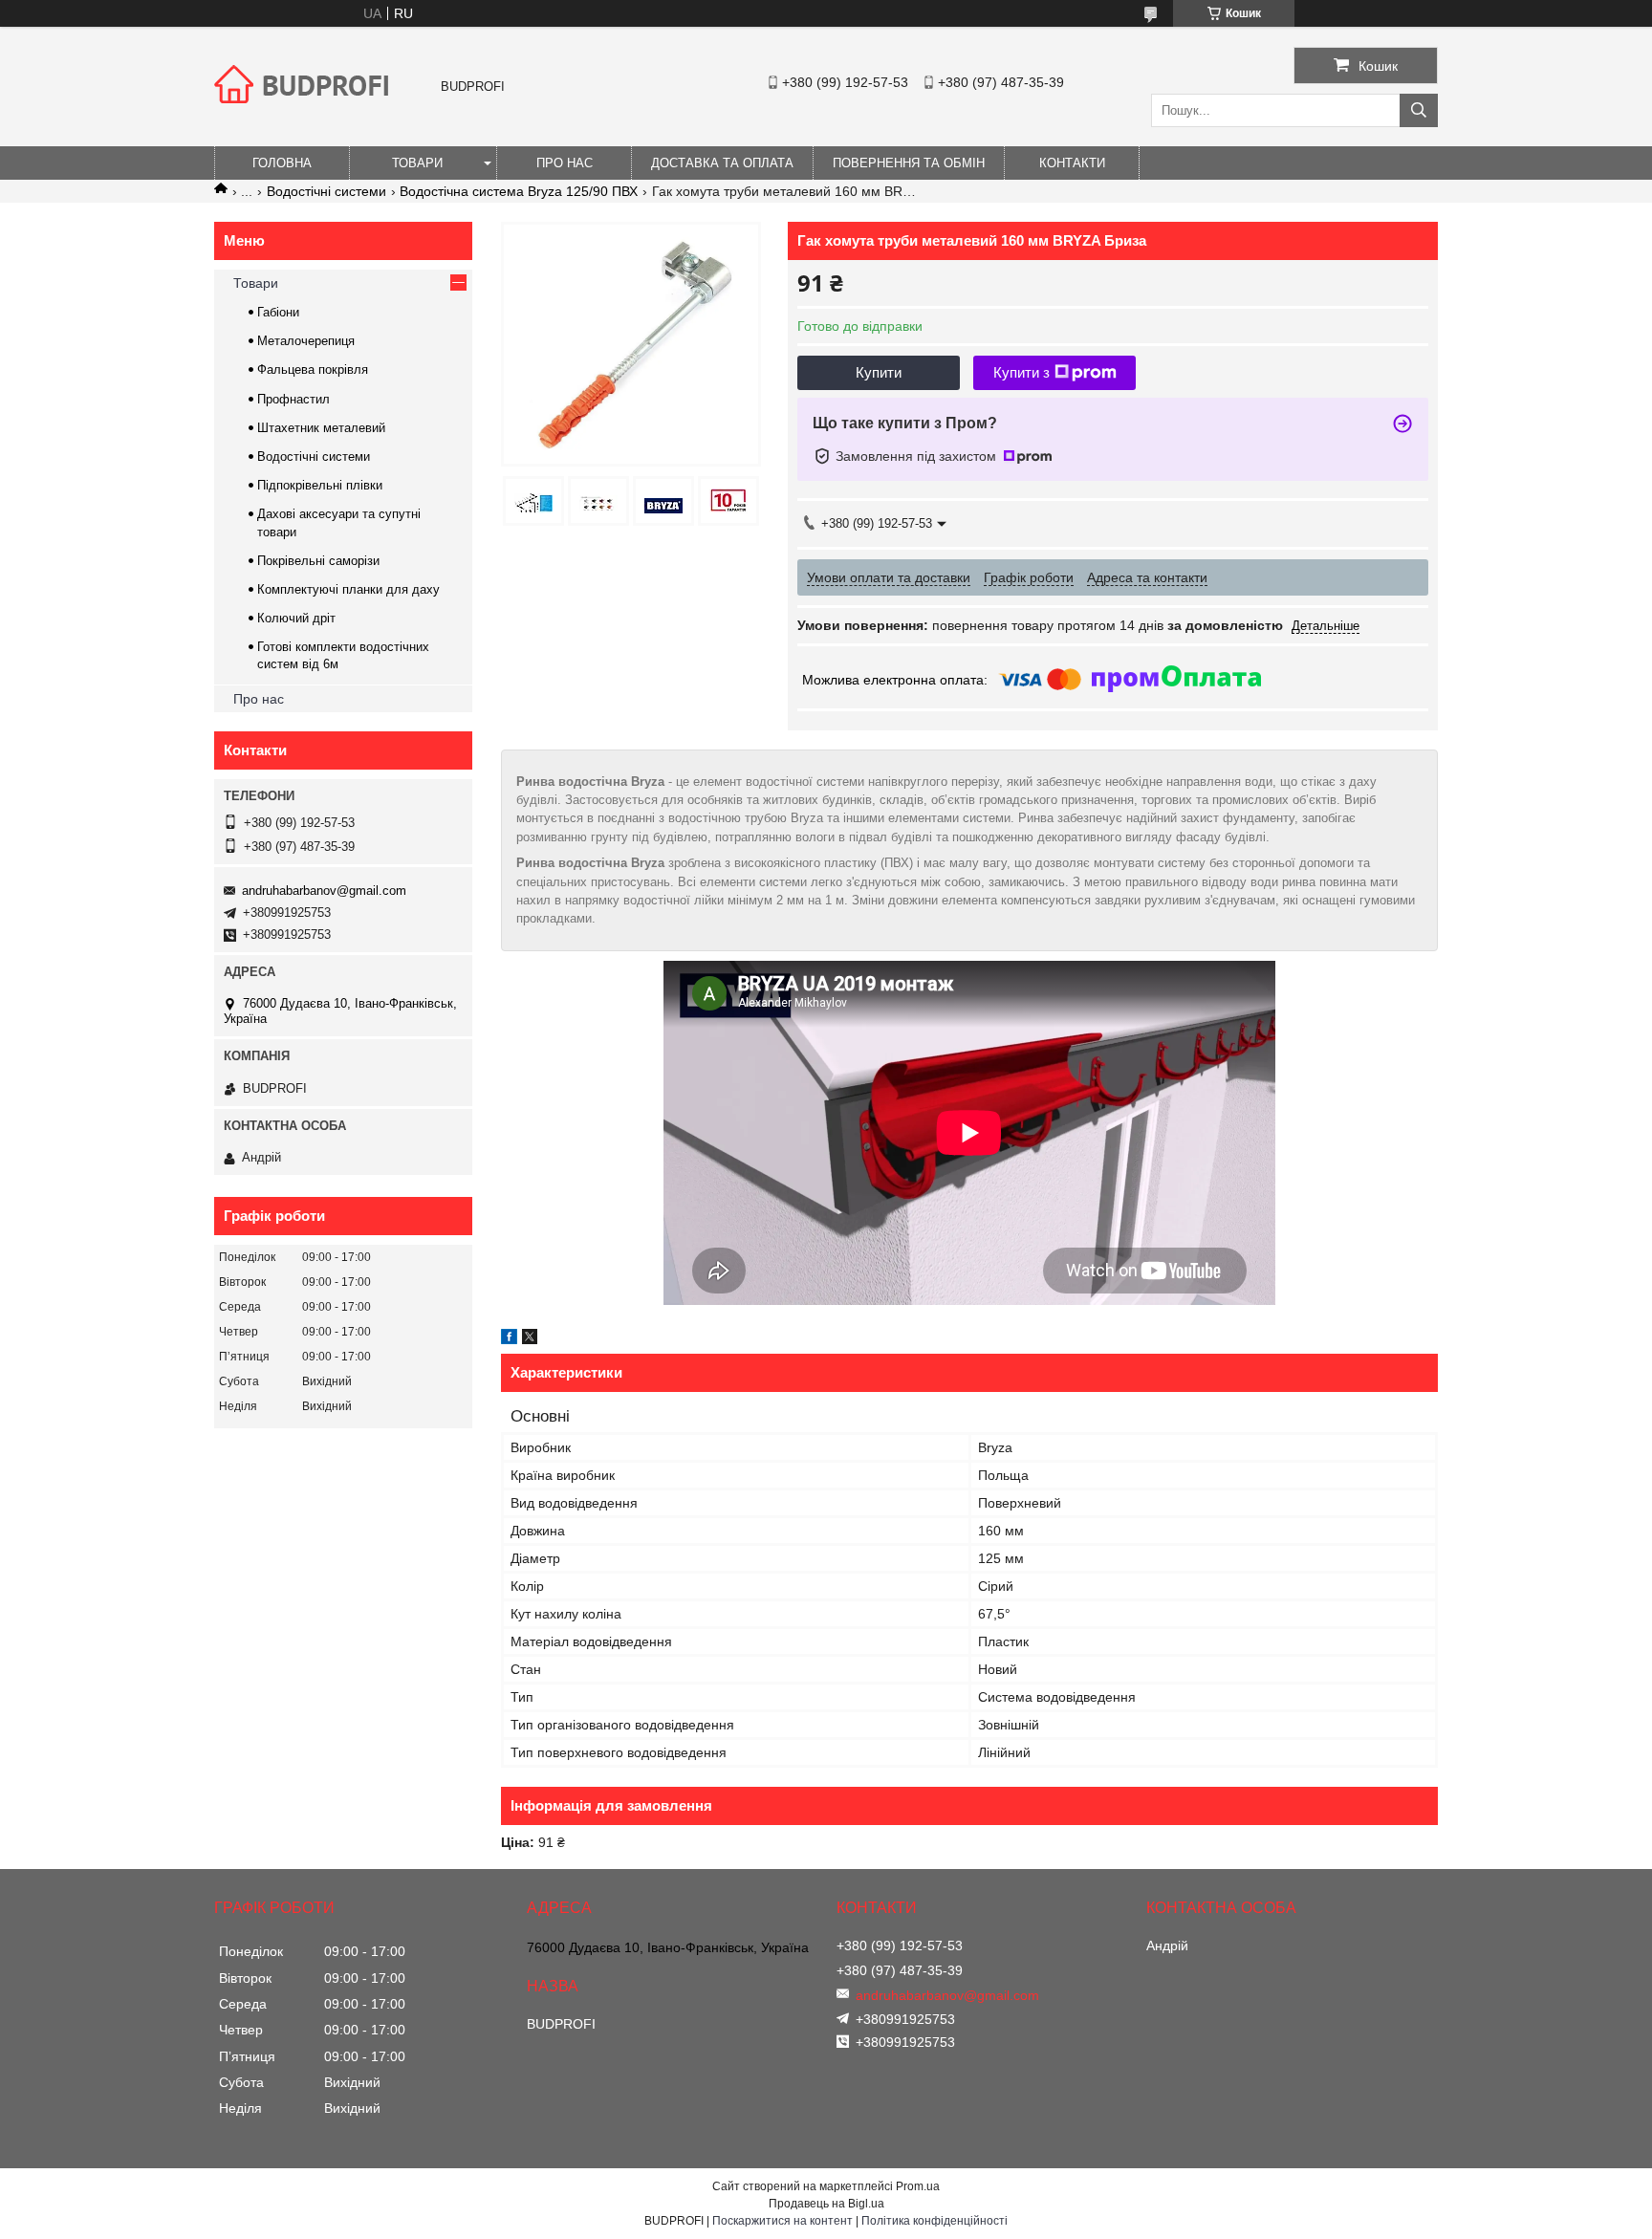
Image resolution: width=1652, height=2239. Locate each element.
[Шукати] (1419, 110)
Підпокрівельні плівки (320, 485)
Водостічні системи (326, 191)
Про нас (565, 163)
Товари (417, 163)
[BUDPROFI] (305, 119)
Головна (282, 163)
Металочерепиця (306, 341)
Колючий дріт (296, 618)
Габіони (278, 312)
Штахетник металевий (321, 428)
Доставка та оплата (722, 163)
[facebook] (509, 1339)
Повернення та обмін (909, 163)
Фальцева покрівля (313, 370)
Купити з (1022, 372)
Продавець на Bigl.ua (826, 2204)
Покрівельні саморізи (318, 561)
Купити (879, 372)
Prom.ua (918, 2186)
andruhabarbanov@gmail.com (324, 891)
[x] (530, 1339)
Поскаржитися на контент (783, 2221)
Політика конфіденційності (935, 2221)
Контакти (1072, 163)
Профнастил (293, 399)
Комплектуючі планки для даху (348, 589)
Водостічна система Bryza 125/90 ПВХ (519, 191)
